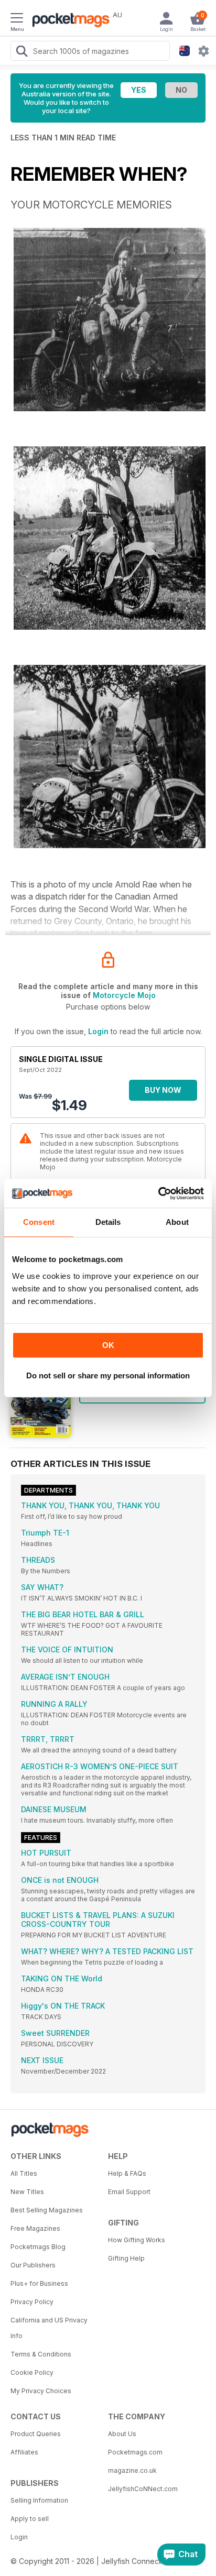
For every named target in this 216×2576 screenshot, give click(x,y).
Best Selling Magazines (47, 2210)
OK (108, 1345)
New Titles (27, 2192)
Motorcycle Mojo (124, 995)
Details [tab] (108, 1222)
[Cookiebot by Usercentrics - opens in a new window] (158, 1193)
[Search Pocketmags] (21, 52)
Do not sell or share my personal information (108, 1375)
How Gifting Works (137, 2240)
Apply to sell (30, 2519)
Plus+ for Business (39, 2283)
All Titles (24, 2173)
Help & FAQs (127, 2173)
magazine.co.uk (132, 2470)
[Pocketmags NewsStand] (68, 21)
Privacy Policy (32, 2302)
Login (98, 1031)
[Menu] (17, 19)
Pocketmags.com (135, 2452)
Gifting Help (126, 2258)
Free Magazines (35, 2228)
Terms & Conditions (41, 2354)
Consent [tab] (39, 1222)
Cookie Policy (32, 2372)
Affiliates (24, 2452)
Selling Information (39, 2500)
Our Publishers (33, 2265)
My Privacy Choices (41, 2391)
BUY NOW (163, 1090)
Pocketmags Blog (38, 2247)
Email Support (129, 2192)
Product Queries (36, 2434)
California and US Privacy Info (49, 2328)
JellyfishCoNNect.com (143, 2489)
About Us (122, 2434)
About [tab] (177, 1222)
